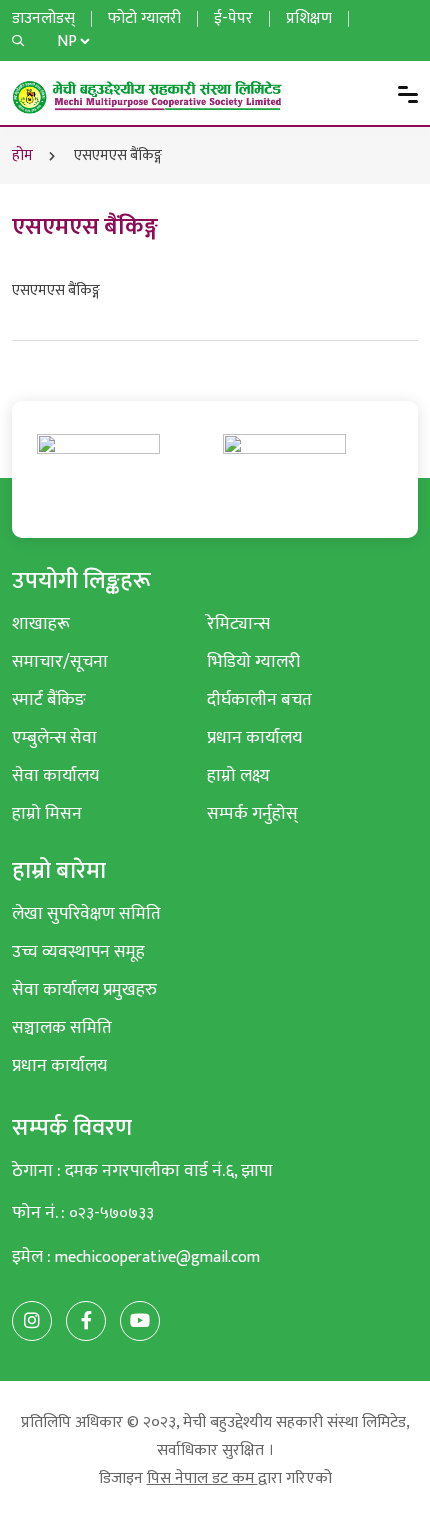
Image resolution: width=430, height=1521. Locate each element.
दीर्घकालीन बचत (259, 699)
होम (22, 155)
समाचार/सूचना (60, 661)
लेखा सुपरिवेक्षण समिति (86, 913)
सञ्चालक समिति (62, 1027)
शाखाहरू (41, 623)
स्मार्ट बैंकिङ (49, 699)
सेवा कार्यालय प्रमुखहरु (84, 989)
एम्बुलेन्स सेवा (54, 737)
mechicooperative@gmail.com (157, 1257)
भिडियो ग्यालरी (253, 661)
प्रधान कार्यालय (254, 737)
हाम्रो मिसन (47, 813)
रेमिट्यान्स (238, 623)
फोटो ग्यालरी (144, 18)
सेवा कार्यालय (55, 775)
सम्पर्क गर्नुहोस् (252, 813)
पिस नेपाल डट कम (202, 1478)
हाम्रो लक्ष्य (238, 775)
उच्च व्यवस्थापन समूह (78, 951)
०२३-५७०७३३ (111, 1213)
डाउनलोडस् (43, 18)
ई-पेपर (233, 18)
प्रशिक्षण (309, 18)
